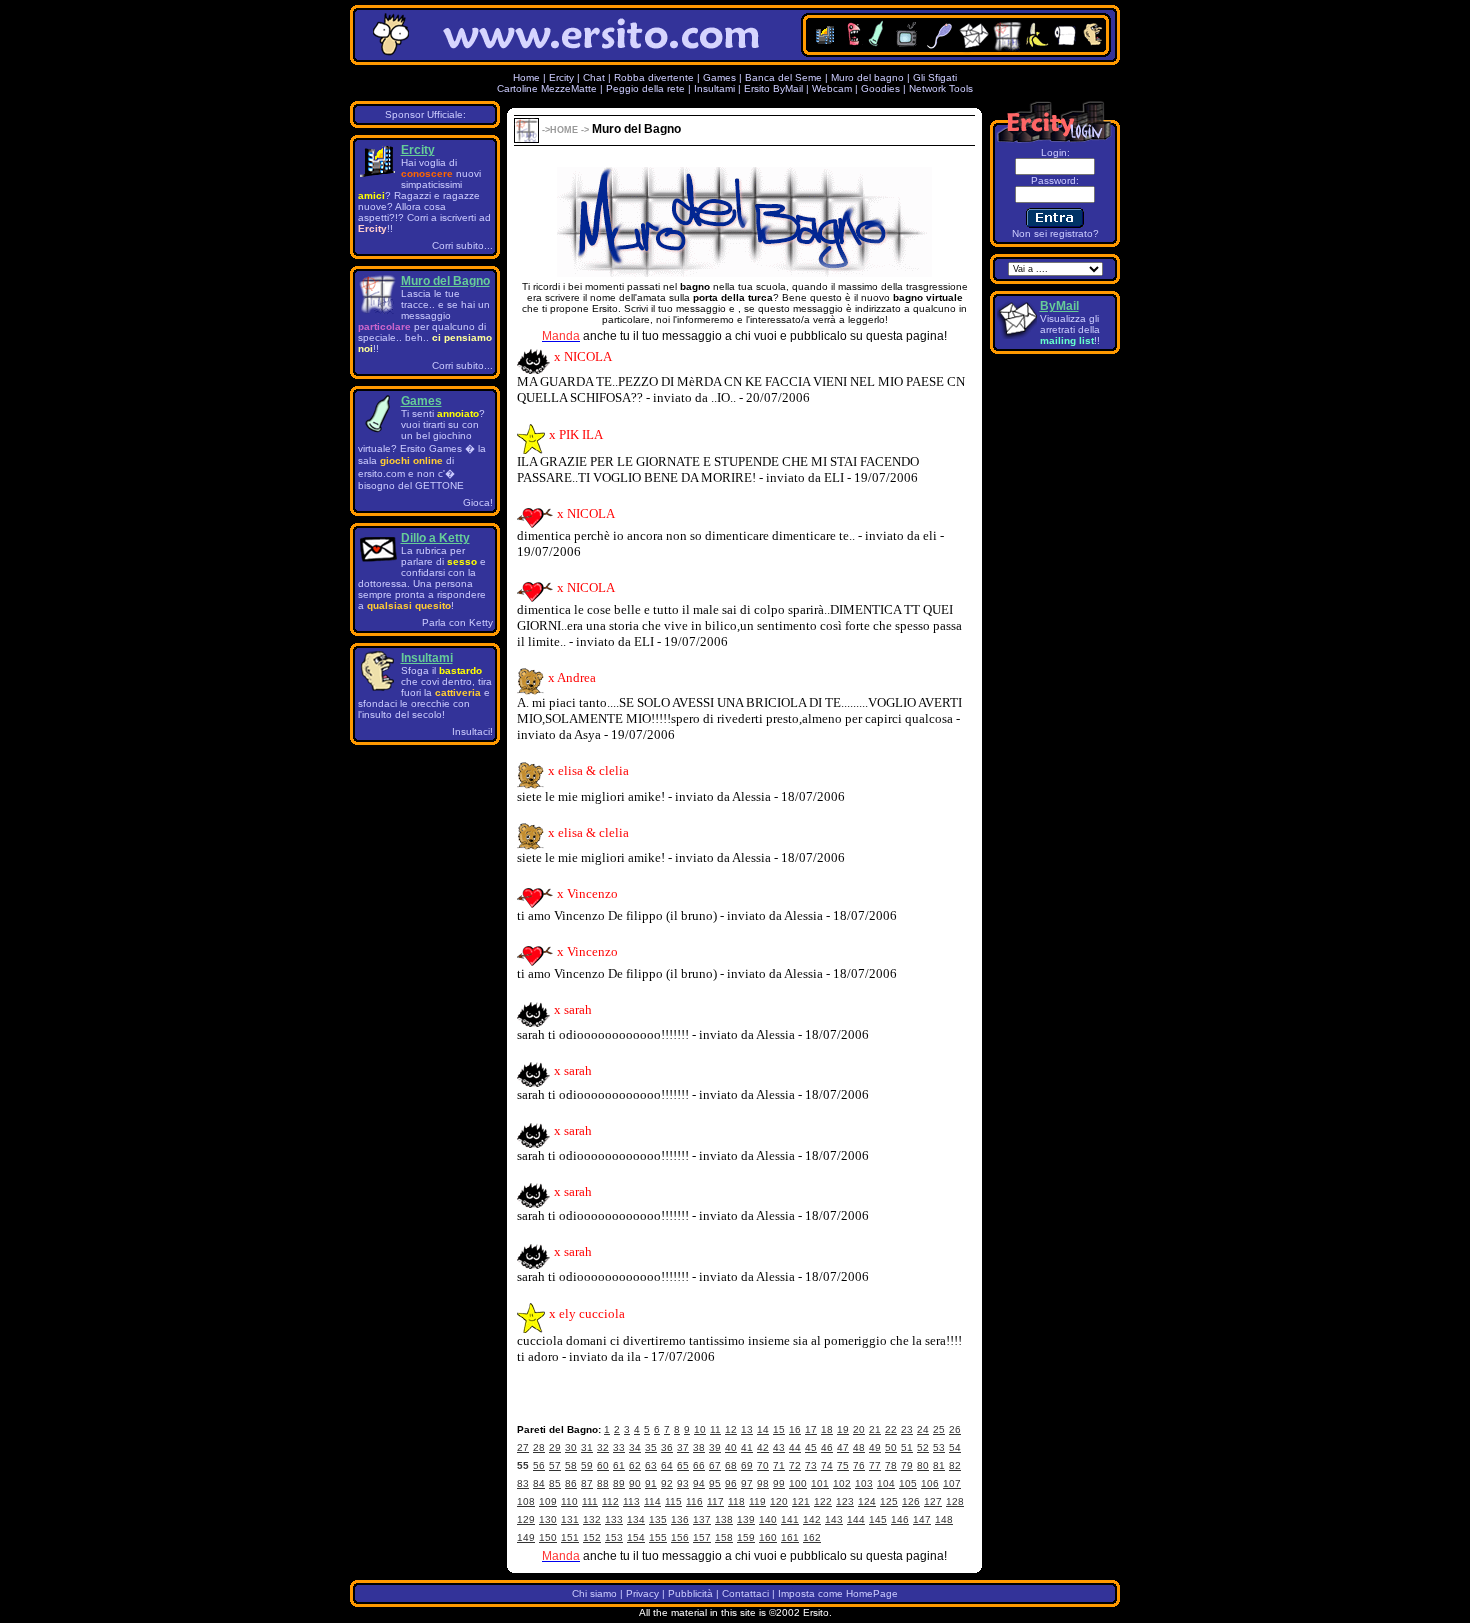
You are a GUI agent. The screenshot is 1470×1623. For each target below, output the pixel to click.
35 (651, 1447)
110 (569, 1501)
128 (955, 1501)
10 (700, 1429)
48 (859, 1447)
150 (548, 1537)
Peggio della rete (645, 88)
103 (864, 1483)
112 (610, 1501)
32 (603, 1447)
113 (631, 1501)
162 (812, 1537)
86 (571, 1483)
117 (715, 1501)
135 (658, 1519)
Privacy (642, 1593)
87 (587, 1483)
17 (811, 1429)
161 (790, 1537)
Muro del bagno (867, 77)
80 (923, 1465)
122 (823, 1501)
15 (779, 1429)
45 (811, 1447)
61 (619, 1465)
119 (757, 1501)
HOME (564, 130)
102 (842, 1483)
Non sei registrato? (1055, 233)
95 (715, 1483)
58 (571, 1465)
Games (719, 77)
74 (827, 1465)
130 (548, 1519)
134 (636, 1519)
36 (667, 1447)
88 (603, 1483)
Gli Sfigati (935, 77)
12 (731, 1429)
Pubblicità (690, 1593)
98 (763, 1483)
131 (570, 1519)
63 (651, 1465)
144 (856, 1519)
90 (635, 1483)
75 (843, 1465)
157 (702, 1537)
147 (922, 1519)
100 (798, 1483)
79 (907, 1465)
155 (658, 1537)
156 (680, 1537)
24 (923, 1429)
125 (889, 1501)
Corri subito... (462, 245)
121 (801, 1501)
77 (875, 1465)
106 (930, 1483)
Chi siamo (594, 1593)
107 (952, 1483)
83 (523, 1483)
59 (587, 1465)
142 (812, 1519)
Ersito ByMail (773, 88)
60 (603, 1465)
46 (827, 1447)
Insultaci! (472, 731)
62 (635, 1465)
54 (955, 1447)
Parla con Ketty (457, 622)
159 (746, 1537)
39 (715, 1447)
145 (878, 1519)
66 (699, 1465)
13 (747, 1429)
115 (673, 1501)
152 (592, 1537)
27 (523, 1447)
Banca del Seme (783, 77)
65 (683, 1465)
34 (635, 1447)
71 (779, 1465)
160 (768, 1537)
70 (763, 1465)
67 (715, 1465)
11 (715, 1429)
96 (731, 1483)
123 (845, 1501)
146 (900, 1519)
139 (746, 1519)
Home (526, 77)
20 (859, 1429)
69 (747, 1465)
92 (667, 1483)
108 (526, 1501)
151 (570, 1537)
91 (651, 1483)
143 (834, 1519)
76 (859, 1465)
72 (795, 1465)
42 (763, 1447)
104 (886, 1483)
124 (867, 1501)
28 (539, 1447)
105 (908, 1483)
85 (555, 1483)
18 (827, 1429)
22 (891, 1429)
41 (747, 1447)
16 (795, 1429)
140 (768, 1519)
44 (795, 1447)
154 (636, 1537)
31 (587, 1447)
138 (724, 1519)
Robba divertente (655, 77)
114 (652, 1501)
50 (891, 1447)
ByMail (1059, 306)
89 (619, 1483)
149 (526, 1537)
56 (539, 1465)
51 (907, 1447)
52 (923, 1447)
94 (699, 1483)
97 (747, 1483)
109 (548, 1501)
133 (614, 1519)
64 (667, 1465)
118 (736, 1501)
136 (680, 1519)
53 (939, 1447)
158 (724, 1537)
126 (911, 1501)
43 (779, 1447)
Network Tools (941, 88)
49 (875, 1447)
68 (731, 1465)
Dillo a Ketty (435, 538)
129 (526, 1519)
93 (683, 1483)
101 (820, 1483)
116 (694, 1501)
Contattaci (745, 1593)
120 (779, 1501)
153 (614, 1537)
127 (933, 1501)
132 (592, 1519)
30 (571, 1447)
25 (939, 1429)
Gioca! (478, 502)
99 (779, 1483)
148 (944, 1519)
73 (811, 1465)
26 (955, 1429)
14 (763, 1429)
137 (702, 1519)
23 (907, 1429)
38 (699, 1447)
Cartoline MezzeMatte (547, 88)
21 (875, 1429)
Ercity (561, 77)
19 (843, 1429)
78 (891, 1465)
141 (790, 1519)
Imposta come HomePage (838, 1593)
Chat (594, 77)
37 (683, 1447)
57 (555, 1465)
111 (590, 1501)
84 (539, 1483)
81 (939, 1465)
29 (555, 1447)
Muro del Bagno (445, 281)
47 (843, 1447)
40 (731, 1447)
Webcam (832, 88)
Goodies (880, 88)
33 (619, 1447)
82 (955, 1465)
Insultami (714, 88)
